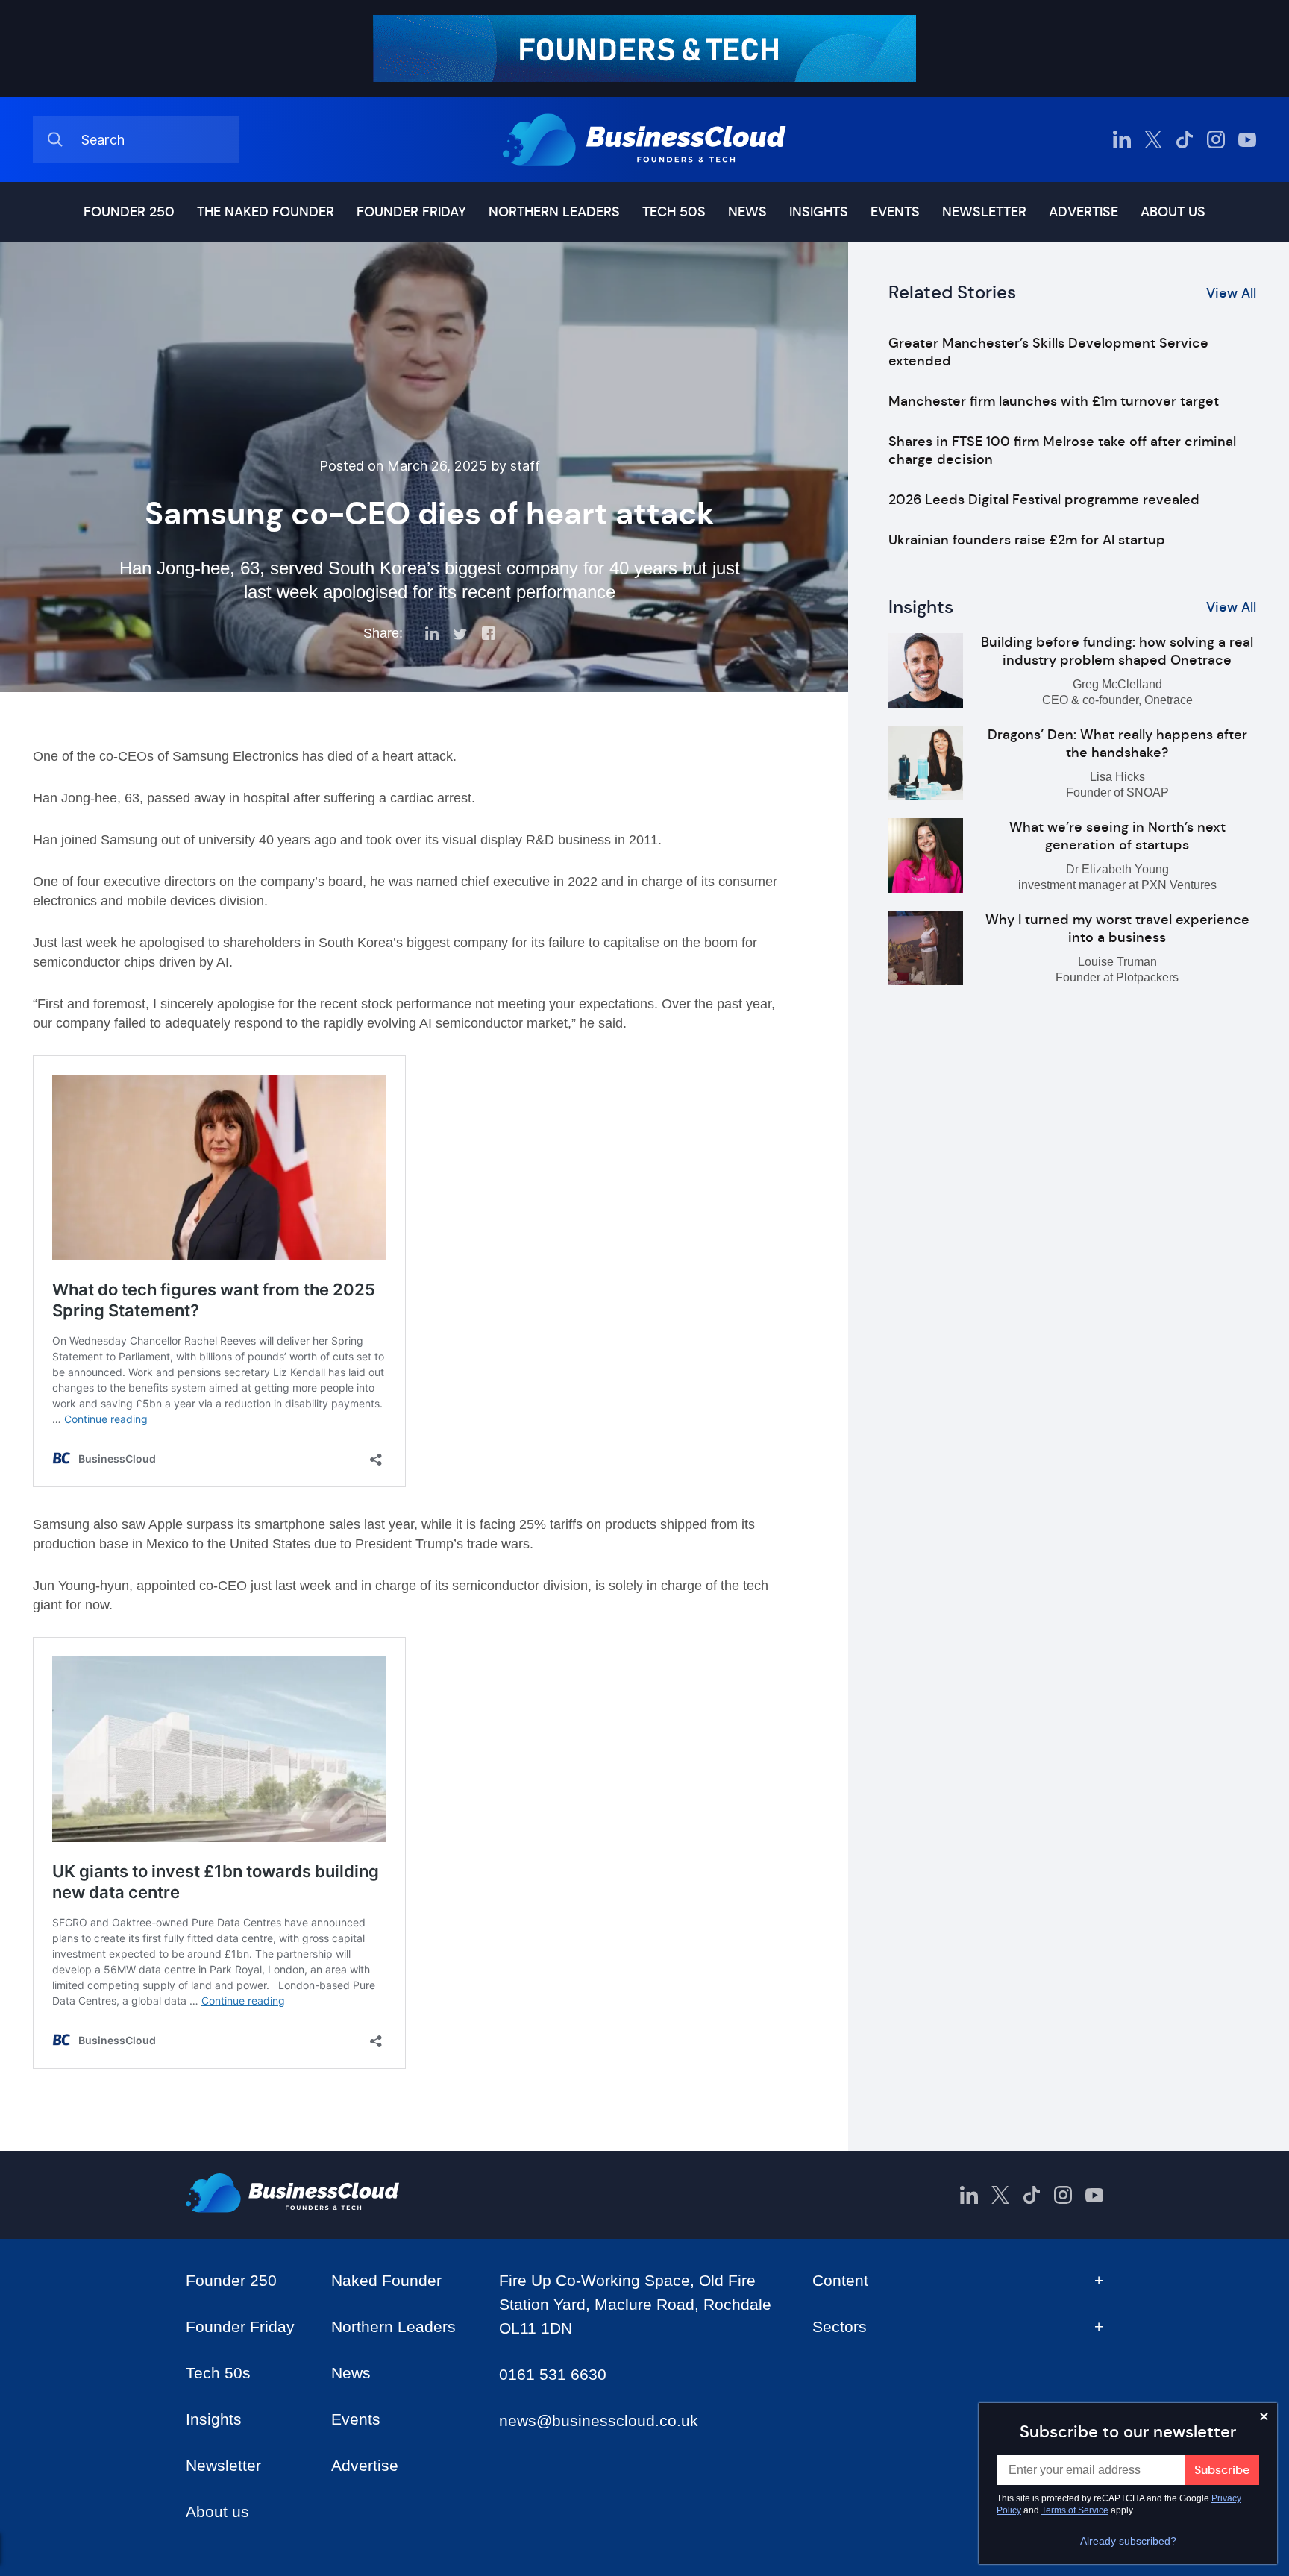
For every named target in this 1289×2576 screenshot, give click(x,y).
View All (1231, 293)
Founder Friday (411, 212)
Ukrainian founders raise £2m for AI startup (1027, 540)
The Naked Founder (266, 212)
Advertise (1083, 212)
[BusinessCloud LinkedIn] (1122, 139)
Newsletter (984, 212)
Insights (819, 212)
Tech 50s (674, 212)
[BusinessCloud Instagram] (1216, 139)
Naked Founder (386, 2280)
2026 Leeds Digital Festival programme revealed (1044, 500)
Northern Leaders (554, 212)
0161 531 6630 (553, 2374)
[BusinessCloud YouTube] (1247, 139)
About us (1173, 212)
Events (895, 212)
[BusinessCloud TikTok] (1185, 139)
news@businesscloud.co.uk (599, 2421)
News (747, 212)
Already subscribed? (1128, 2541)
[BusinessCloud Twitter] (1153, 139)
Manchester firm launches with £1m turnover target (1054, 401)
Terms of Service (1075, 2510)
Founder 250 (129, 212)
